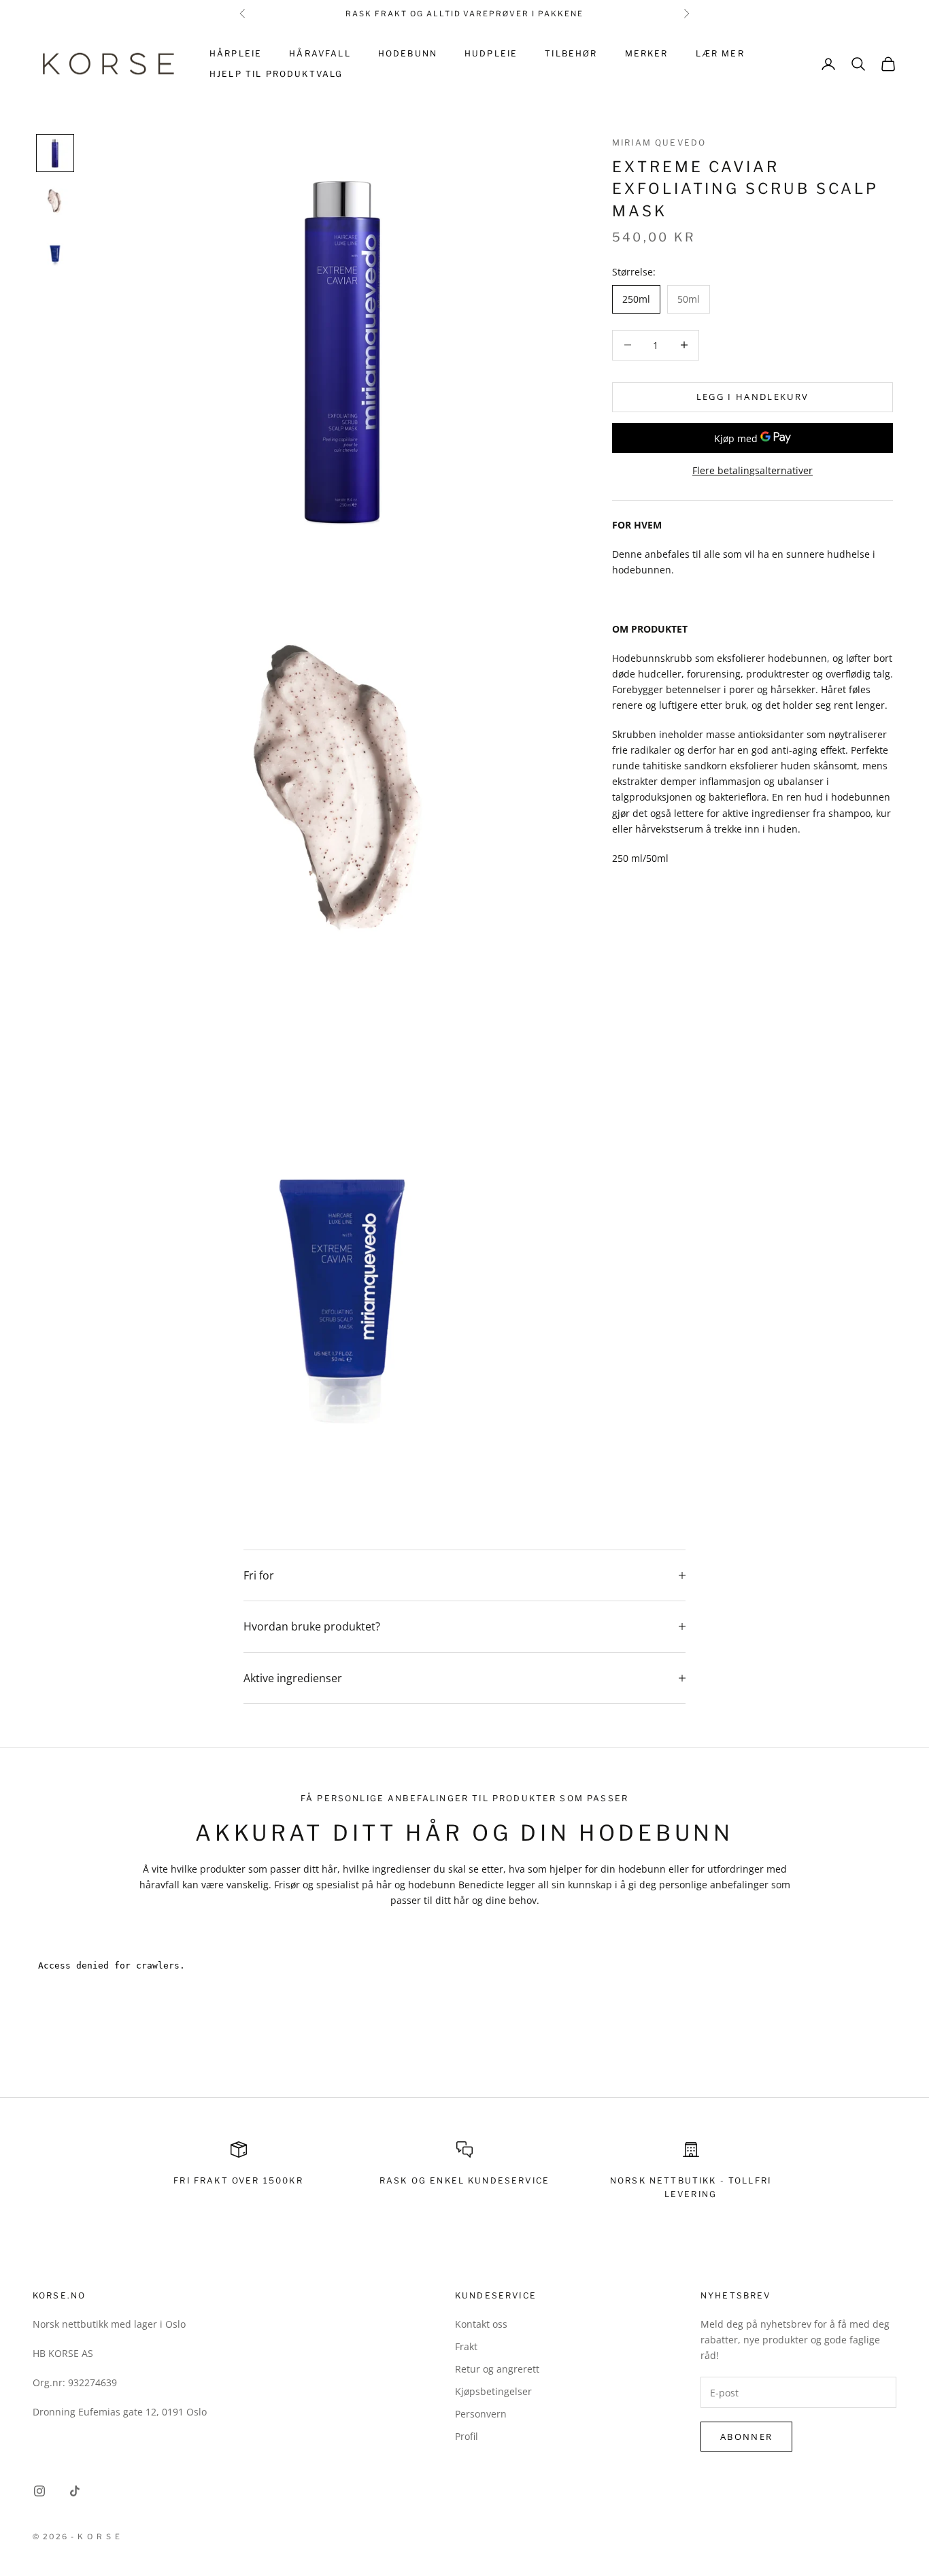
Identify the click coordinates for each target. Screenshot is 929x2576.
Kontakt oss (481, 2324)
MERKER (647, 53)
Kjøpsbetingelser (493, 2391)
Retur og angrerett (497, 2369)
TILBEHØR (571, 53)
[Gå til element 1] (55, 153)
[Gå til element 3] (55, 251)
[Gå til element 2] (55, 202)
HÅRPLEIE (236, 53)
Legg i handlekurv (753, 397)
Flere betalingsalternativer (753, 470)
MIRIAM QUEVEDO (659, 143)
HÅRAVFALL (320, 53)
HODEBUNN (408, 53)
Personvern (481, 2414)
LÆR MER (720, 53)
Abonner (746, 2437)
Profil (467, 2436)
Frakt (466, 2346)
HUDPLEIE (491, 53)
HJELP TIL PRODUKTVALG (276, 74)
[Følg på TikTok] (75, 2491)
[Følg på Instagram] (39, 2491)
